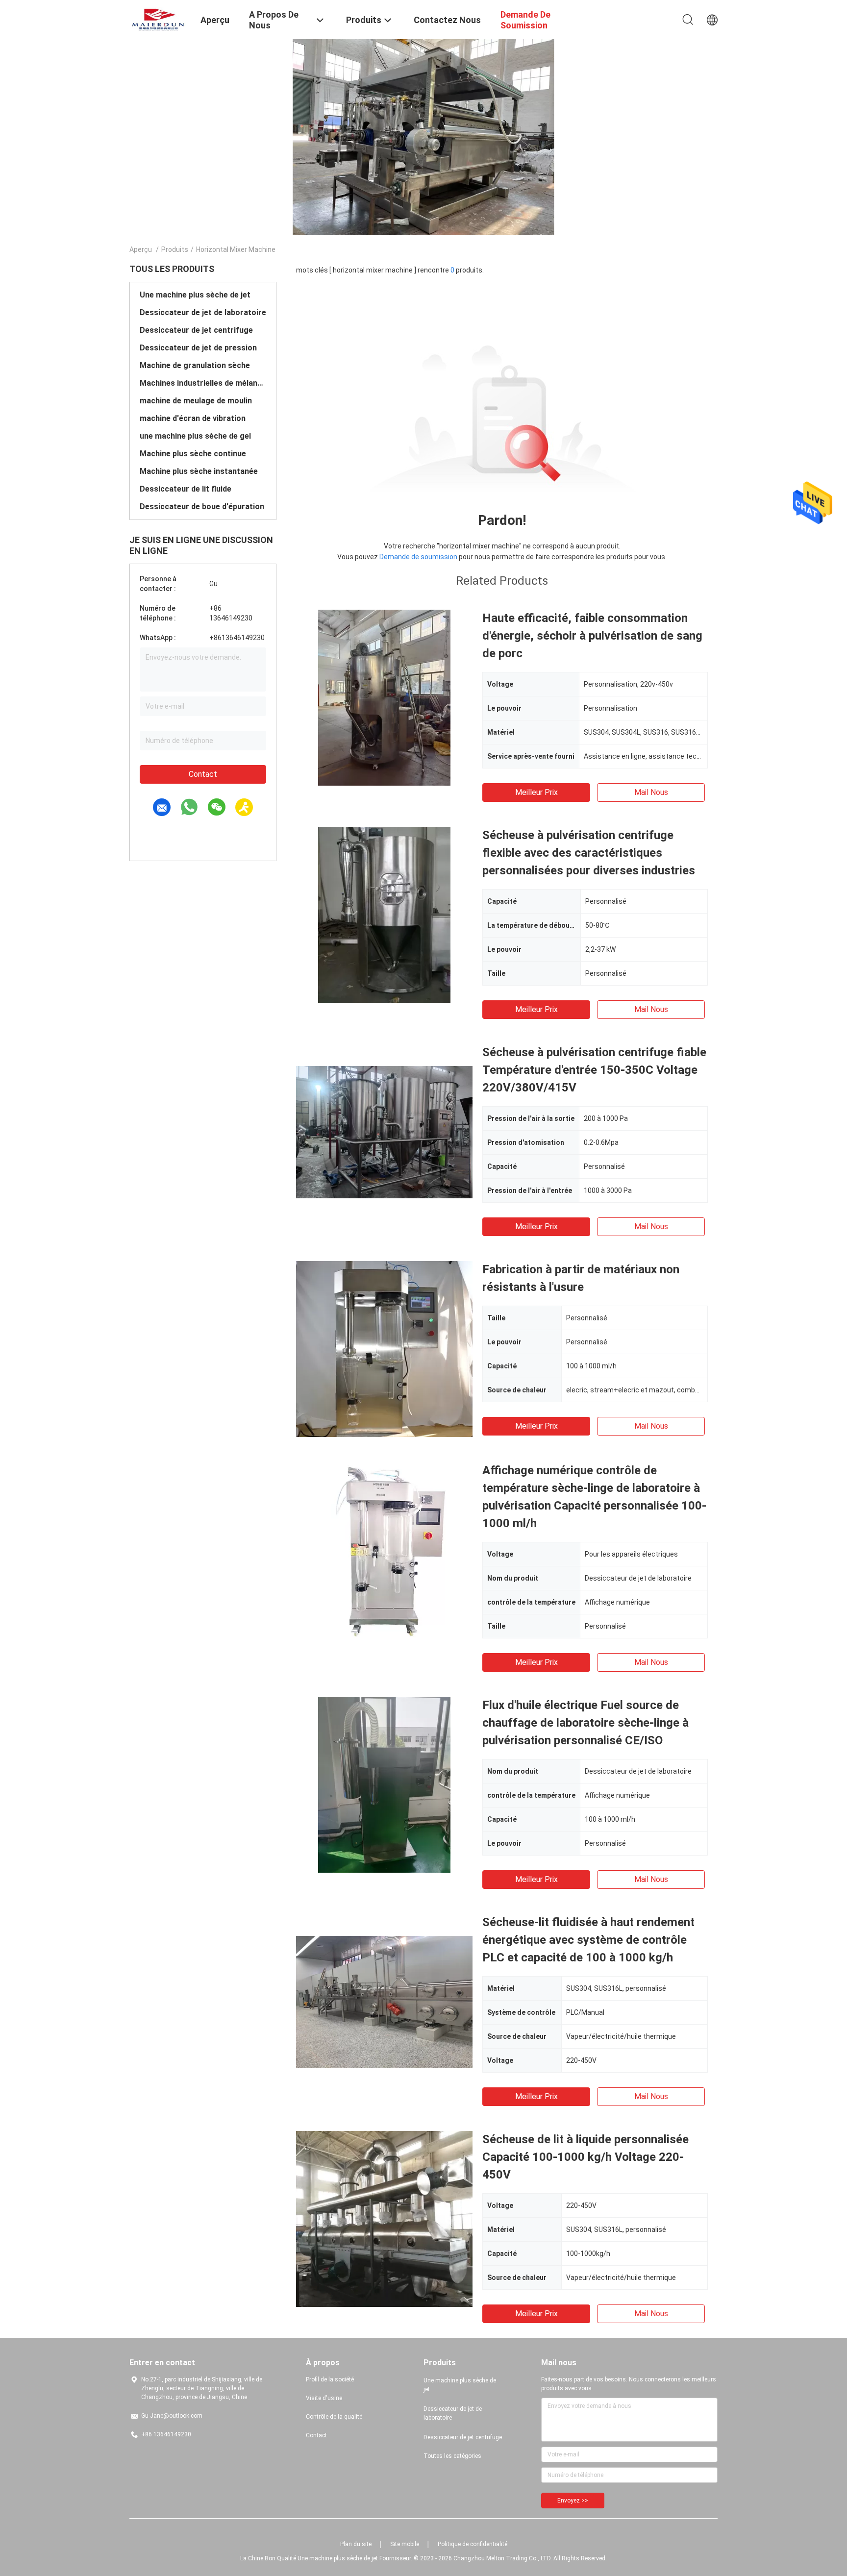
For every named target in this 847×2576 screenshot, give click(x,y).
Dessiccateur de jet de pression (198, 348)
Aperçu (141, 249)
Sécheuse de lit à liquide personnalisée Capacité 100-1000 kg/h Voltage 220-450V (585, 2157)
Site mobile (405, 2544)
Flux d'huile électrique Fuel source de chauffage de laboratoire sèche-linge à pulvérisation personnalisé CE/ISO (585, 1723)
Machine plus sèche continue (193, 454)
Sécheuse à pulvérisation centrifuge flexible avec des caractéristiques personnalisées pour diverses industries (589, 853)
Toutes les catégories (452, 2456)
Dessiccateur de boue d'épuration (202, 507)
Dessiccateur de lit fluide (186, 489)
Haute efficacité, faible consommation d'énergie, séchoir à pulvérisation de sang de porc (592, 636)
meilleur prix (536, 792)
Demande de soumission (418, 557)
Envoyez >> (573, 2501)
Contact (203, 774)
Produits (175, 249)
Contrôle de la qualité (334, 2417)
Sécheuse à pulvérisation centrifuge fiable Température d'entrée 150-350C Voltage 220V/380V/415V (594, 1070)
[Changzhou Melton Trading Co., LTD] (159, 19)
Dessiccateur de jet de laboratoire (203, 312)
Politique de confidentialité (473, 2544)
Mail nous (651, 792)
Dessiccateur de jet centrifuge (196, 330)
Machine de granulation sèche (195, 365)
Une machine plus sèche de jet (195, 295)
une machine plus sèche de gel (195, 436)
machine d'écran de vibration (193, 418)
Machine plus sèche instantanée (199, 471)
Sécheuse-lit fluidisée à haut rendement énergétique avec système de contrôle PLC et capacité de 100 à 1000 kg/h (588, 1940)
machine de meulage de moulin (196, 401)
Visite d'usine (324, 2398)
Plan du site (356, 2544)
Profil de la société (330, 2379)
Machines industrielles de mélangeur (203, 383)
